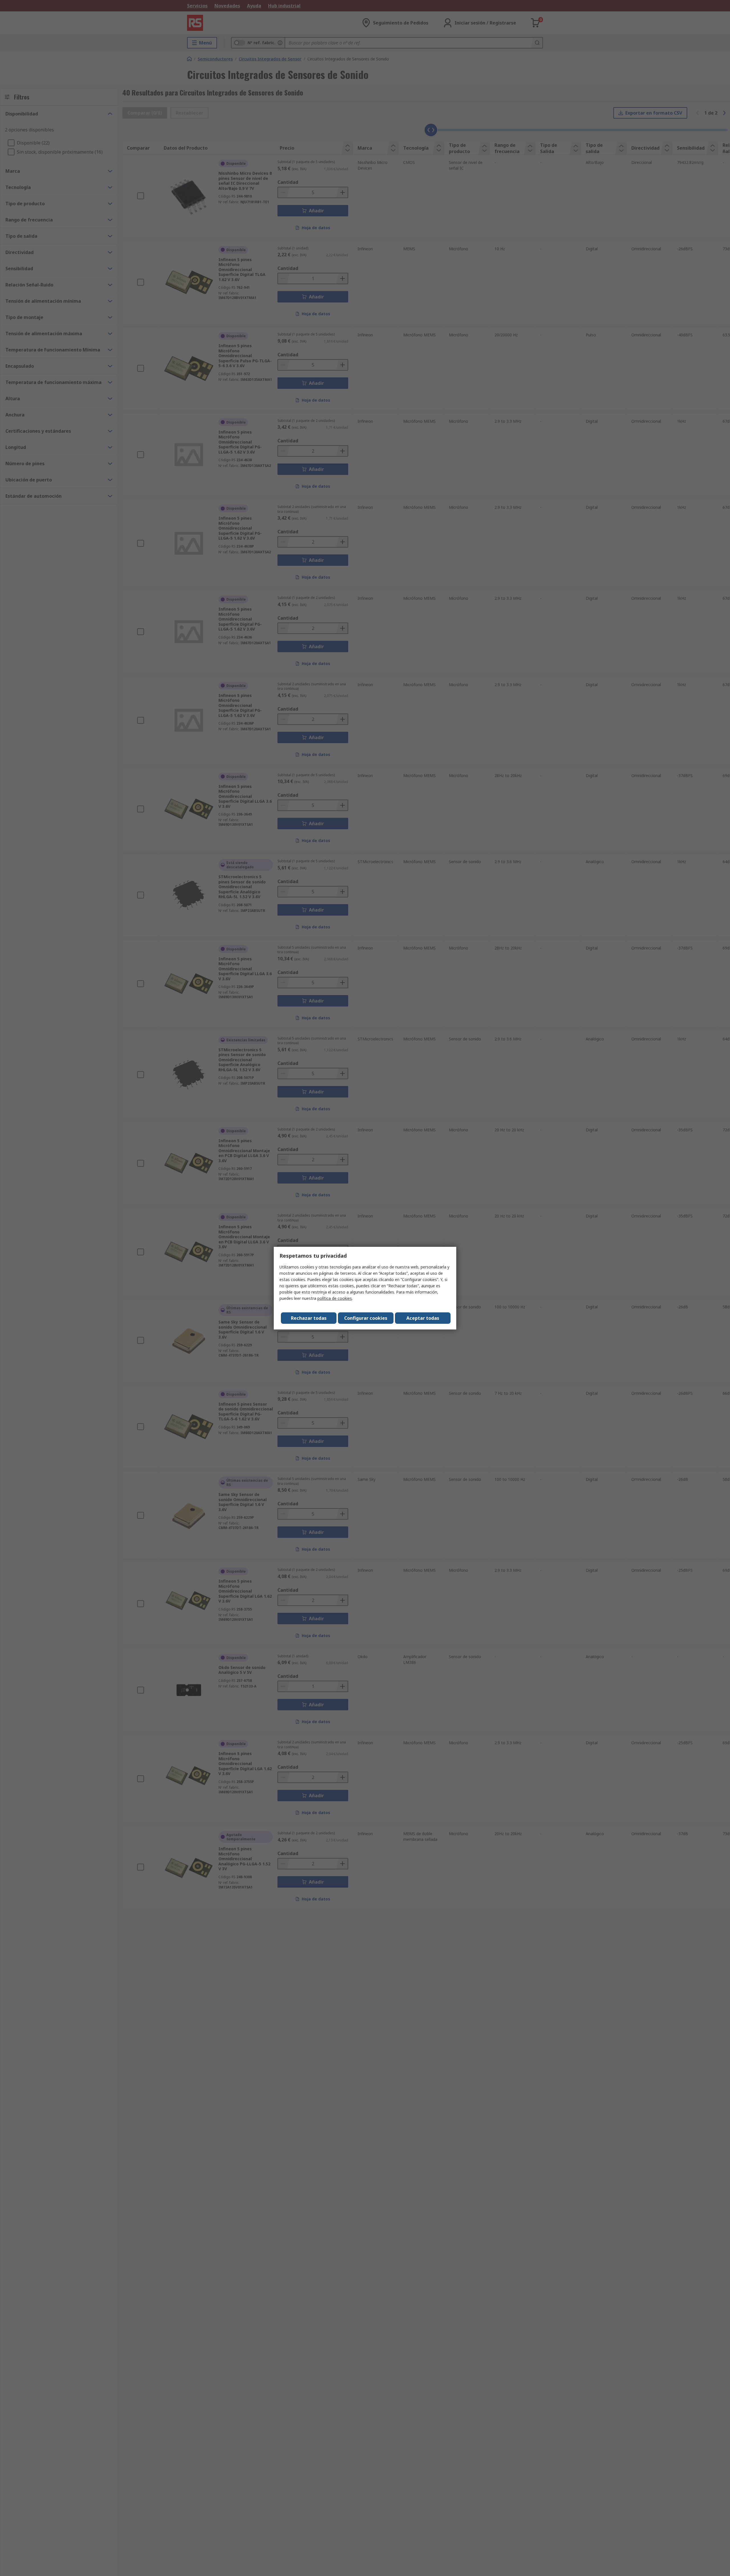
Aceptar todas (423, 1318)
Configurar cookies (366, 1318)
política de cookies (335, 1298)
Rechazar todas (309, 1318)
